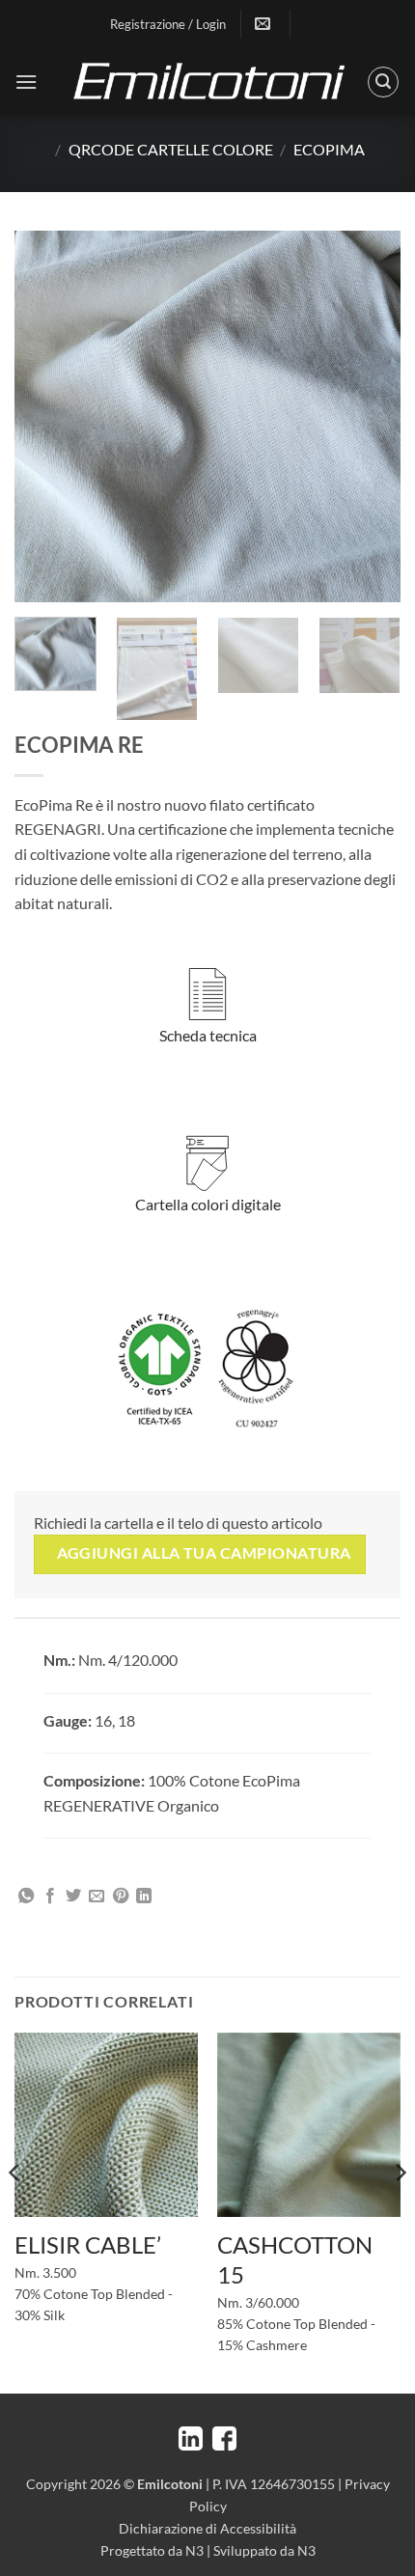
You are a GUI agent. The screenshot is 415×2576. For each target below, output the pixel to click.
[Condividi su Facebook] (50, 1897)
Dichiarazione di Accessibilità (207, 2528)
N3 (194, 2550)
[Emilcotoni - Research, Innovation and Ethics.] (207, 82)
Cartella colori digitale (208, 1204)
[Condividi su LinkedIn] (144, 1897)
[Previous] (46, 416)
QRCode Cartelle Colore (171, 149)
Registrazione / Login (168, 24)
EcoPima (329, 149)
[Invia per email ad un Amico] (97, 1897)
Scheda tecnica (208, 1035)
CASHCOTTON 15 (295, 2259)
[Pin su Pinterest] (121, 1897)
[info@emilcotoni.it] (265, 24)
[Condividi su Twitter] (73, 1897)
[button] (26, 82)
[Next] (369, 416)
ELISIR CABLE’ (88, 2244)
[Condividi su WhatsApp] (26, 1897)
